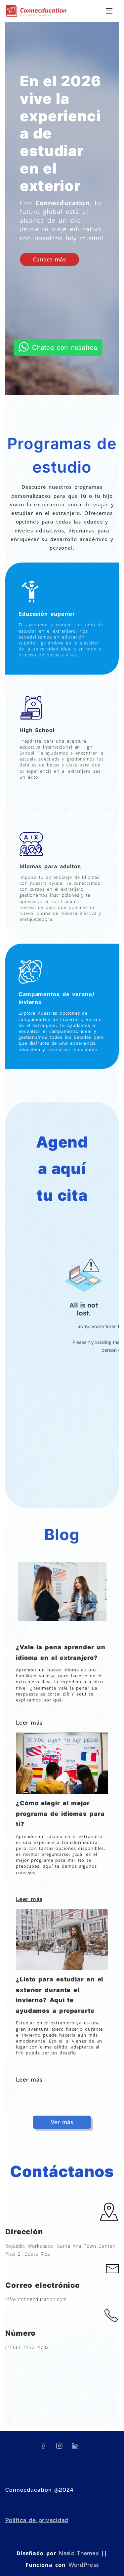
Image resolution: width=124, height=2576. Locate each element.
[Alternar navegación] (109, 11)
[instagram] (59, 2448)
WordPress (84, 2565)
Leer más (29, 1723)
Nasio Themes (80, 2553)
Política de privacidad (37, 2520)
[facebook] (43, 2448)
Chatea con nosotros (65, 347)
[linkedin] (75, 2448)
